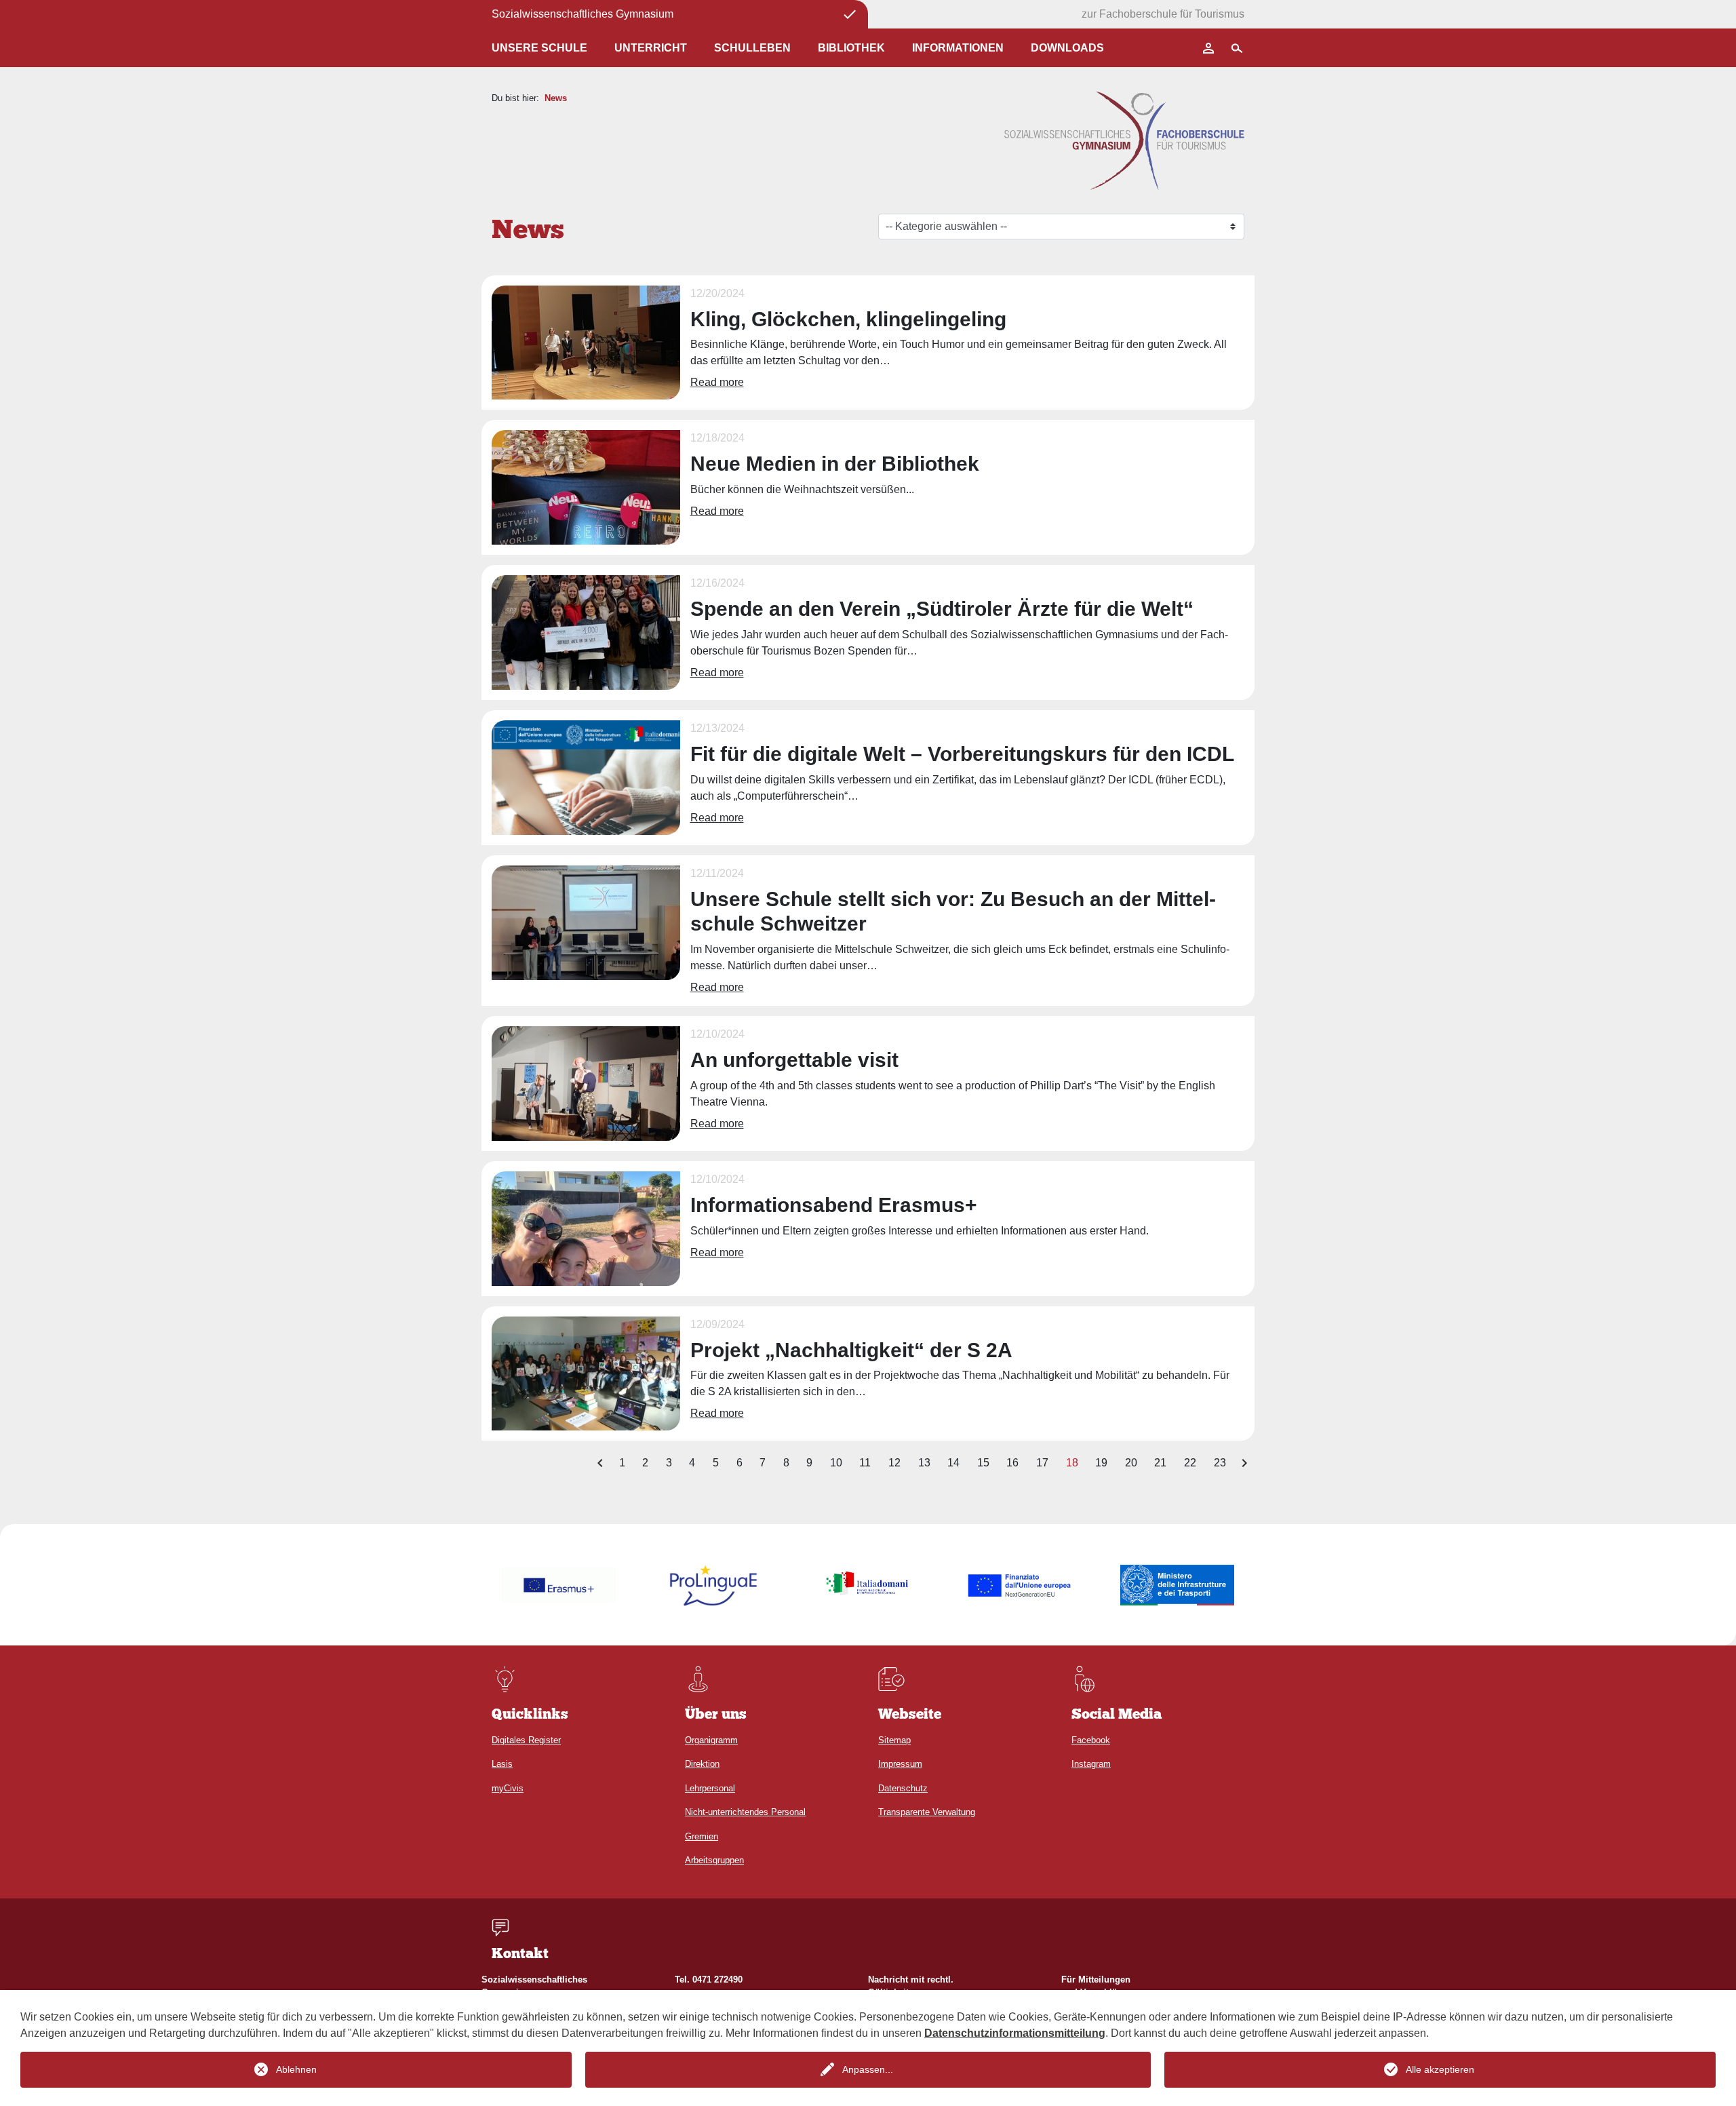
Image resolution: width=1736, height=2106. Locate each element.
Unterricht (651, 48)
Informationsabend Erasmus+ (834, 1205)
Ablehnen (296, 2069)
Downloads (1067, 48)
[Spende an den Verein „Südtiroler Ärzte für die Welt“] (586, 632)
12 (894, 1463)
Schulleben (752, 48)
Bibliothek (851, 48)
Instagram (1091, 1764)
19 (1101, 1463)
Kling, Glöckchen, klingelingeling (848, 319)
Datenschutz (903, 1788)
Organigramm (711, 1740)
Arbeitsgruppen (714, 1860)
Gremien (702, 1836)
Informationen (958, 48)
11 (865, 1463)
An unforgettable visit (794, 1060)
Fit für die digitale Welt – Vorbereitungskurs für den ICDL (962, 754)
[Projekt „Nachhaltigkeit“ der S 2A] (586, 1372)
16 (1012, 1463)
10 (836, 1463)
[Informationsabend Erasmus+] (586, 1227)
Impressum (900, 1764)
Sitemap (894, 1740)
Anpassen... (868, 2069)
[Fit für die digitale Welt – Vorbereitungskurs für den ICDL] (586, 777)
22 (1190, 1463)
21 (1160, 1463)
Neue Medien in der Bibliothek (835, 464)
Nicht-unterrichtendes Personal (745, 1812)
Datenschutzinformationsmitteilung (1015, 2033)
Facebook (1091, 1740)
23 (1220, 1463)
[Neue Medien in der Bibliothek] (586, 487)
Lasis (502, 1764)
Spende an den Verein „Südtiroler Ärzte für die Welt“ (942, 609)
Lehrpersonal (710, 1788)
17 (1042, 1463)
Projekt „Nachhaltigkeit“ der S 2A (851, 1350)
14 (953, 1463)
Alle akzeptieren (1440, 2069)
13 (924, 1463)
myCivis (508, 1788)
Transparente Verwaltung (927, 1812)
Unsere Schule (539, 48)
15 (983, 1463)
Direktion (702, 1764)
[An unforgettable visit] (586, 1083)
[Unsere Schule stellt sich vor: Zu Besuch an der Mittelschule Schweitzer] (586, 922)
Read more (717, 382)
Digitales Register (526, 1740)
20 (1131, 1463)
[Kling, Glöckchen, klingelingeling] (586, 342)
